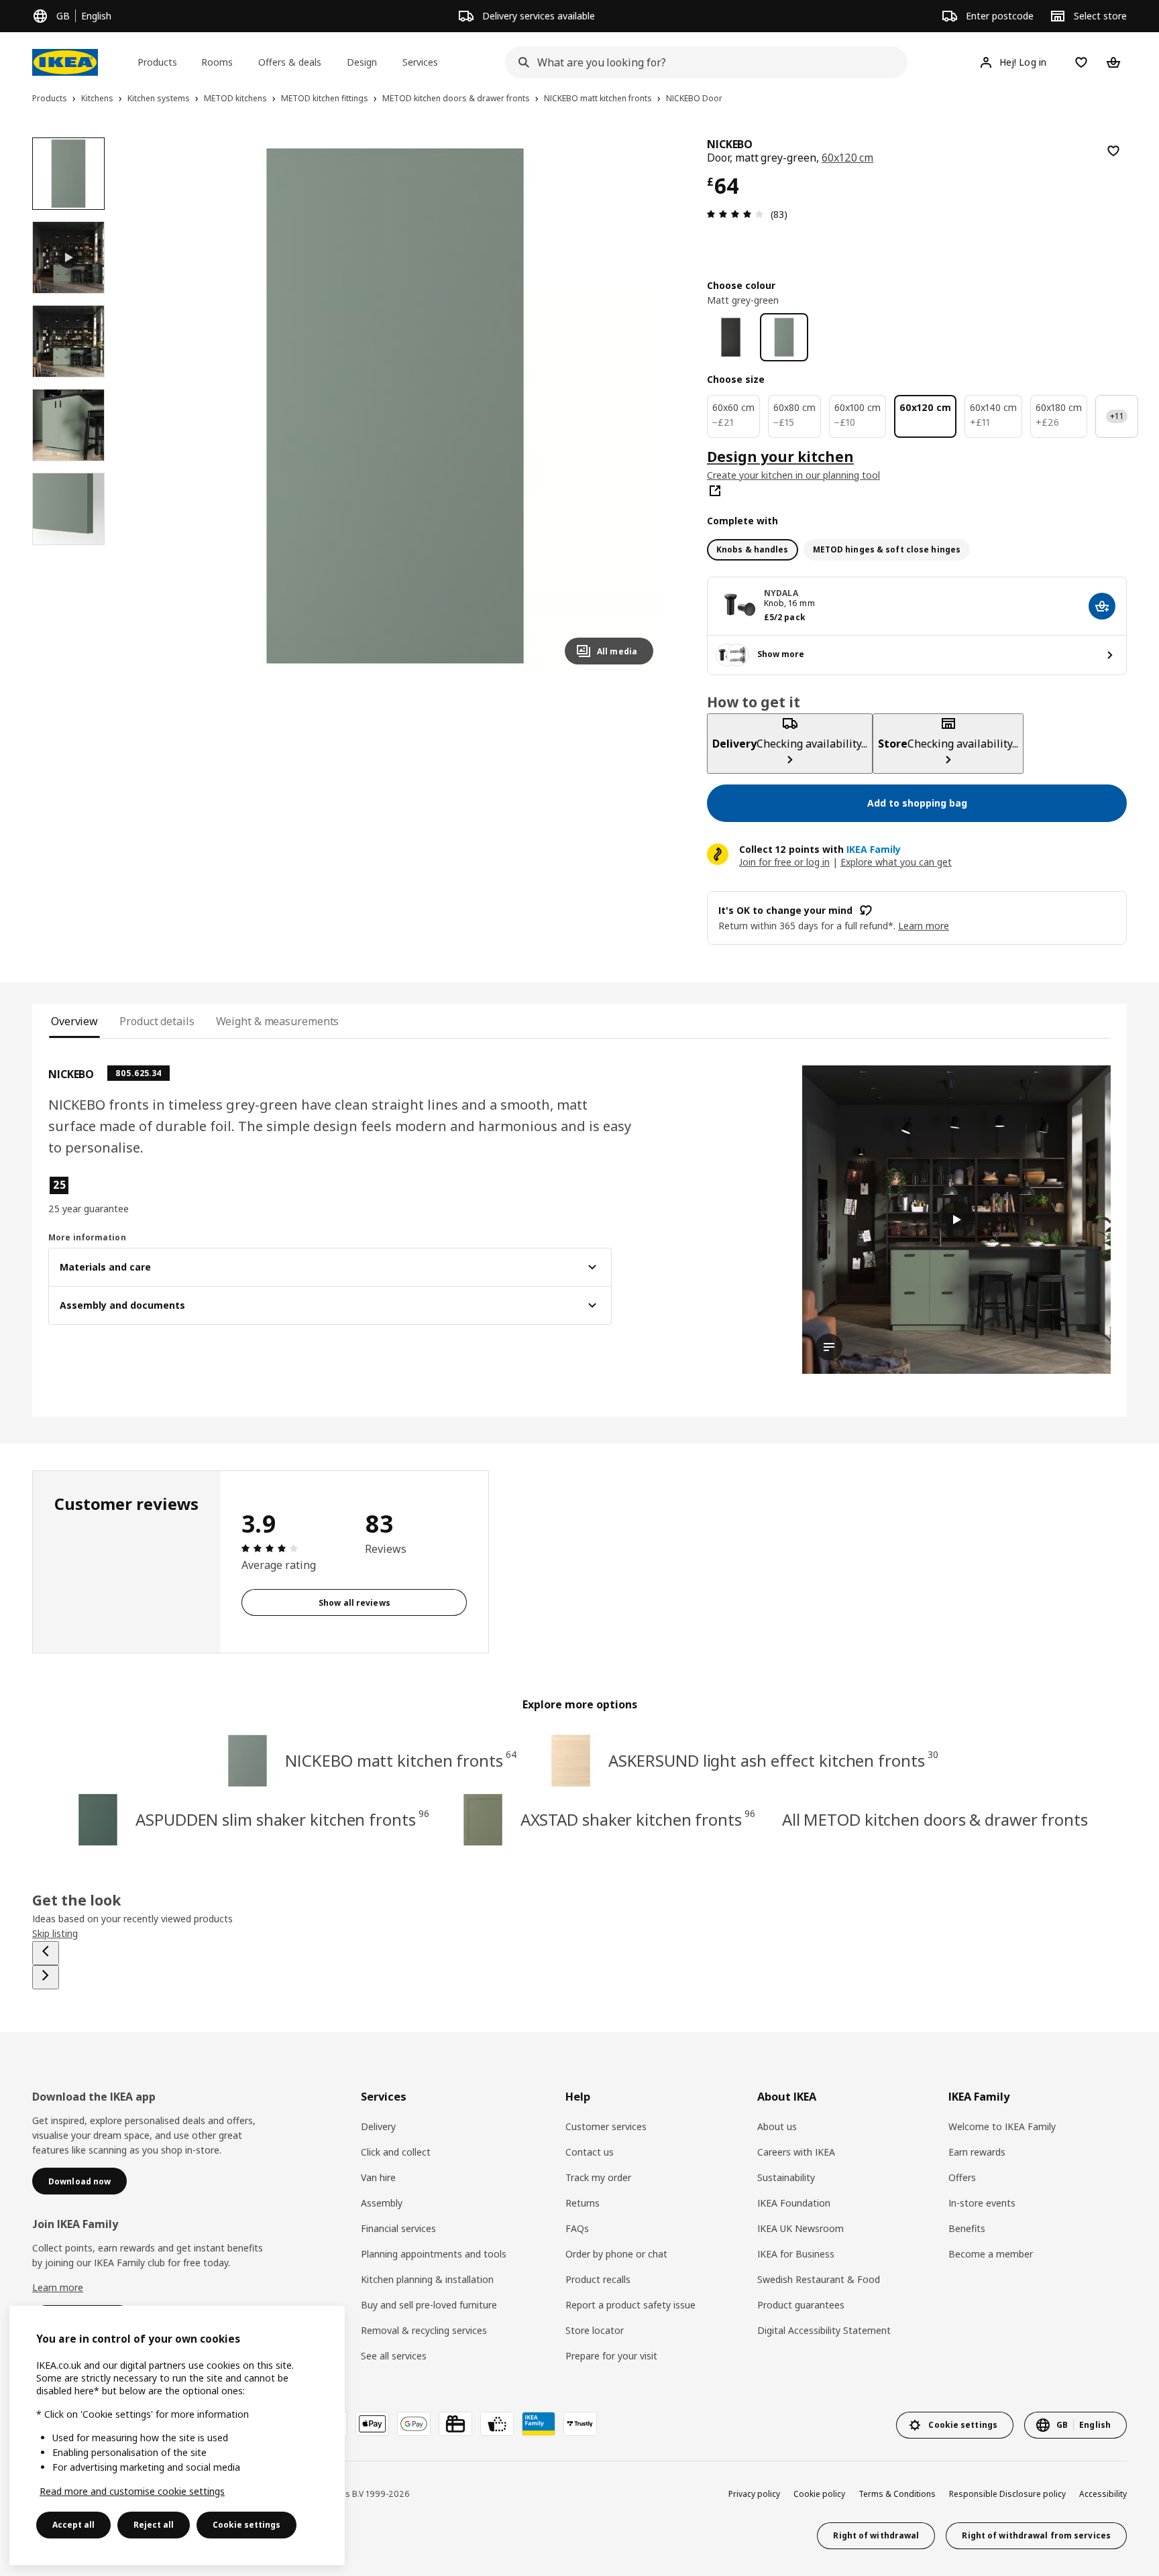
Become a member (991, 2254)
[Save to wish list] (1113, 151)
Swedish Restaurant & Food (819, 2279)
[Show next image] (637, 406)
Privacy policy (754, 2494)
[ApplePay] (372, 2424)
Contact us (590, 2152)
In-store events (982, 2203)
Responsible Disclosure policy (1007, 2494)
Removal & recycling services (424, 2330)
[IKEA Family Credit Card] (539, 2424)
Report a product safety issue (630, 2305)
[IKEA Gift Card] (455, 2424)
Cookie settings (246, 2525)
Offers (962, 2177)
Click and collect (396, 2152)
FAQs (577, 2228)
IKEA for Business (796, 2254)
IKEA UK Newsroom (801, 2228)
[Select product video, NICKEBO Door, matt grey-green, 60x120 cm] (68, 257)
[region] (395, 406)
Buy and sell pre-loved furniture (429, 2305)
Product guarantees (801, 2305)
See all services (394, 2356)
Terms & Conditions (897, 2494)
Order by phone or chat (616, 2254)
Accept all (73, 2525)
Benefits (967, 2228)
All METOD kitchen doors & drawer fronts (935, 1819)
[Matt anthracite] (731, 337)
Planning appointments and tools (434, 2254)
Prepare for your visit (611, 2356)
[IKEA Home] (65, 62)
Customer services (606, 2126)
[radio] (753, 550)
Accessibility (1103, 2494)
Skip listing (55, 1933)
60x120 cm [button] (848, 158)
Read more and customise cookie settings (132, 2491)
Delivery (378, 2126)
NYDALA (781, 593)
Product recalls (598, 2279)
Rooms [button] (217, 62)
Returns (583, 2203)
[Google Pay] (414, 2424)
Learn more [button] (924, 926)
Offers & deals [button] (290, 62)
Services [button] (420, 62)
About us (777, 2126)
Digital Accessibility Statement (824, 2330)
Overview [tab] (74, 1021)
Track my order (598, 2177)
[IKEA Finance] (497, 2424)
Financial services (398, 2228)
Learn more (58, 2287)
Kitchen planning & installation (427, 2279)
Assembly (382, 2203)
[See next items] (46, 1977)
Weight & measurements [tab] (278, 1021)
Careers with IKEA (796, 2152)
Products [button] (157, 62)
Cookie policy (819, 2494)
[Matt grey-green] (784, 337)
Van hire (378, 2177)
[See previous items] (46, 1953)
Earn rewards (977, 2152)
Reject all (154, 2525)
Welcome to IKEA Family (1002, 2126)
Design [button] (362, 62)
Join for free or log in (784, 862)
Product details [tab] (157, 1021)
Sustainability (786, 2177)
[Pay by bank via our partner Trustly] (580, 2424)
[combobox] (702, 62)
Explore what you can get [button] (896, 862)
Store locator (595, 2330)
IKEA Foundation (794, 2203)
